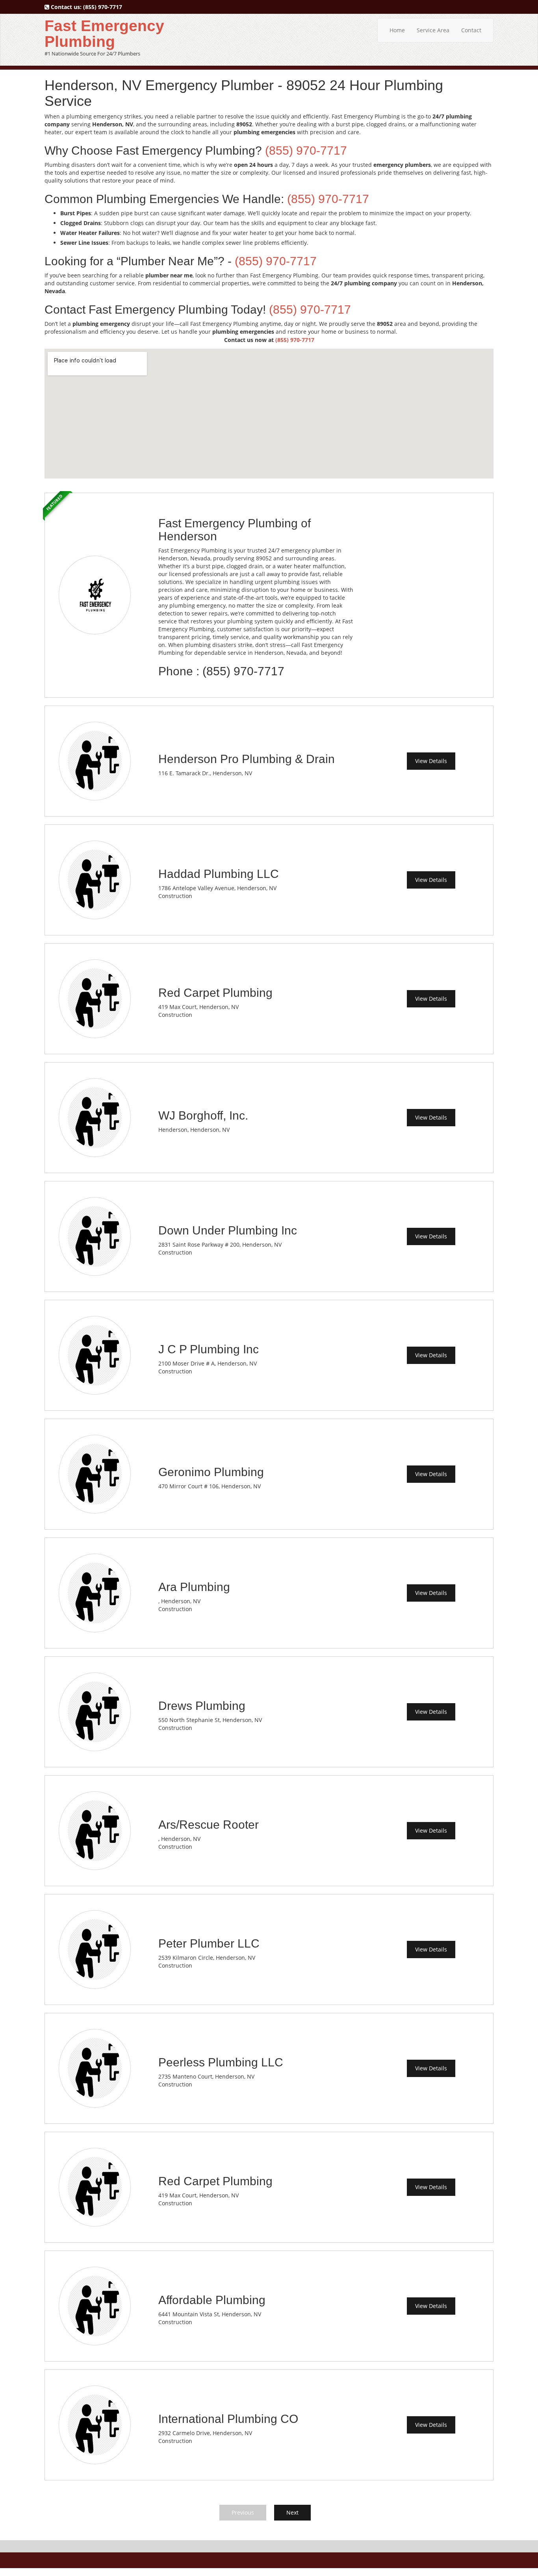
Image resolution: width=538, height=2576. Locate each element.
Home (397, 30)
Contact (471, 30)
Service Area (433, 30)
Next (292, 2512)
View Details (431, 761)
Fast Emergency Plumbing (104, 34)
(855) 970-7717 (103, 7)
